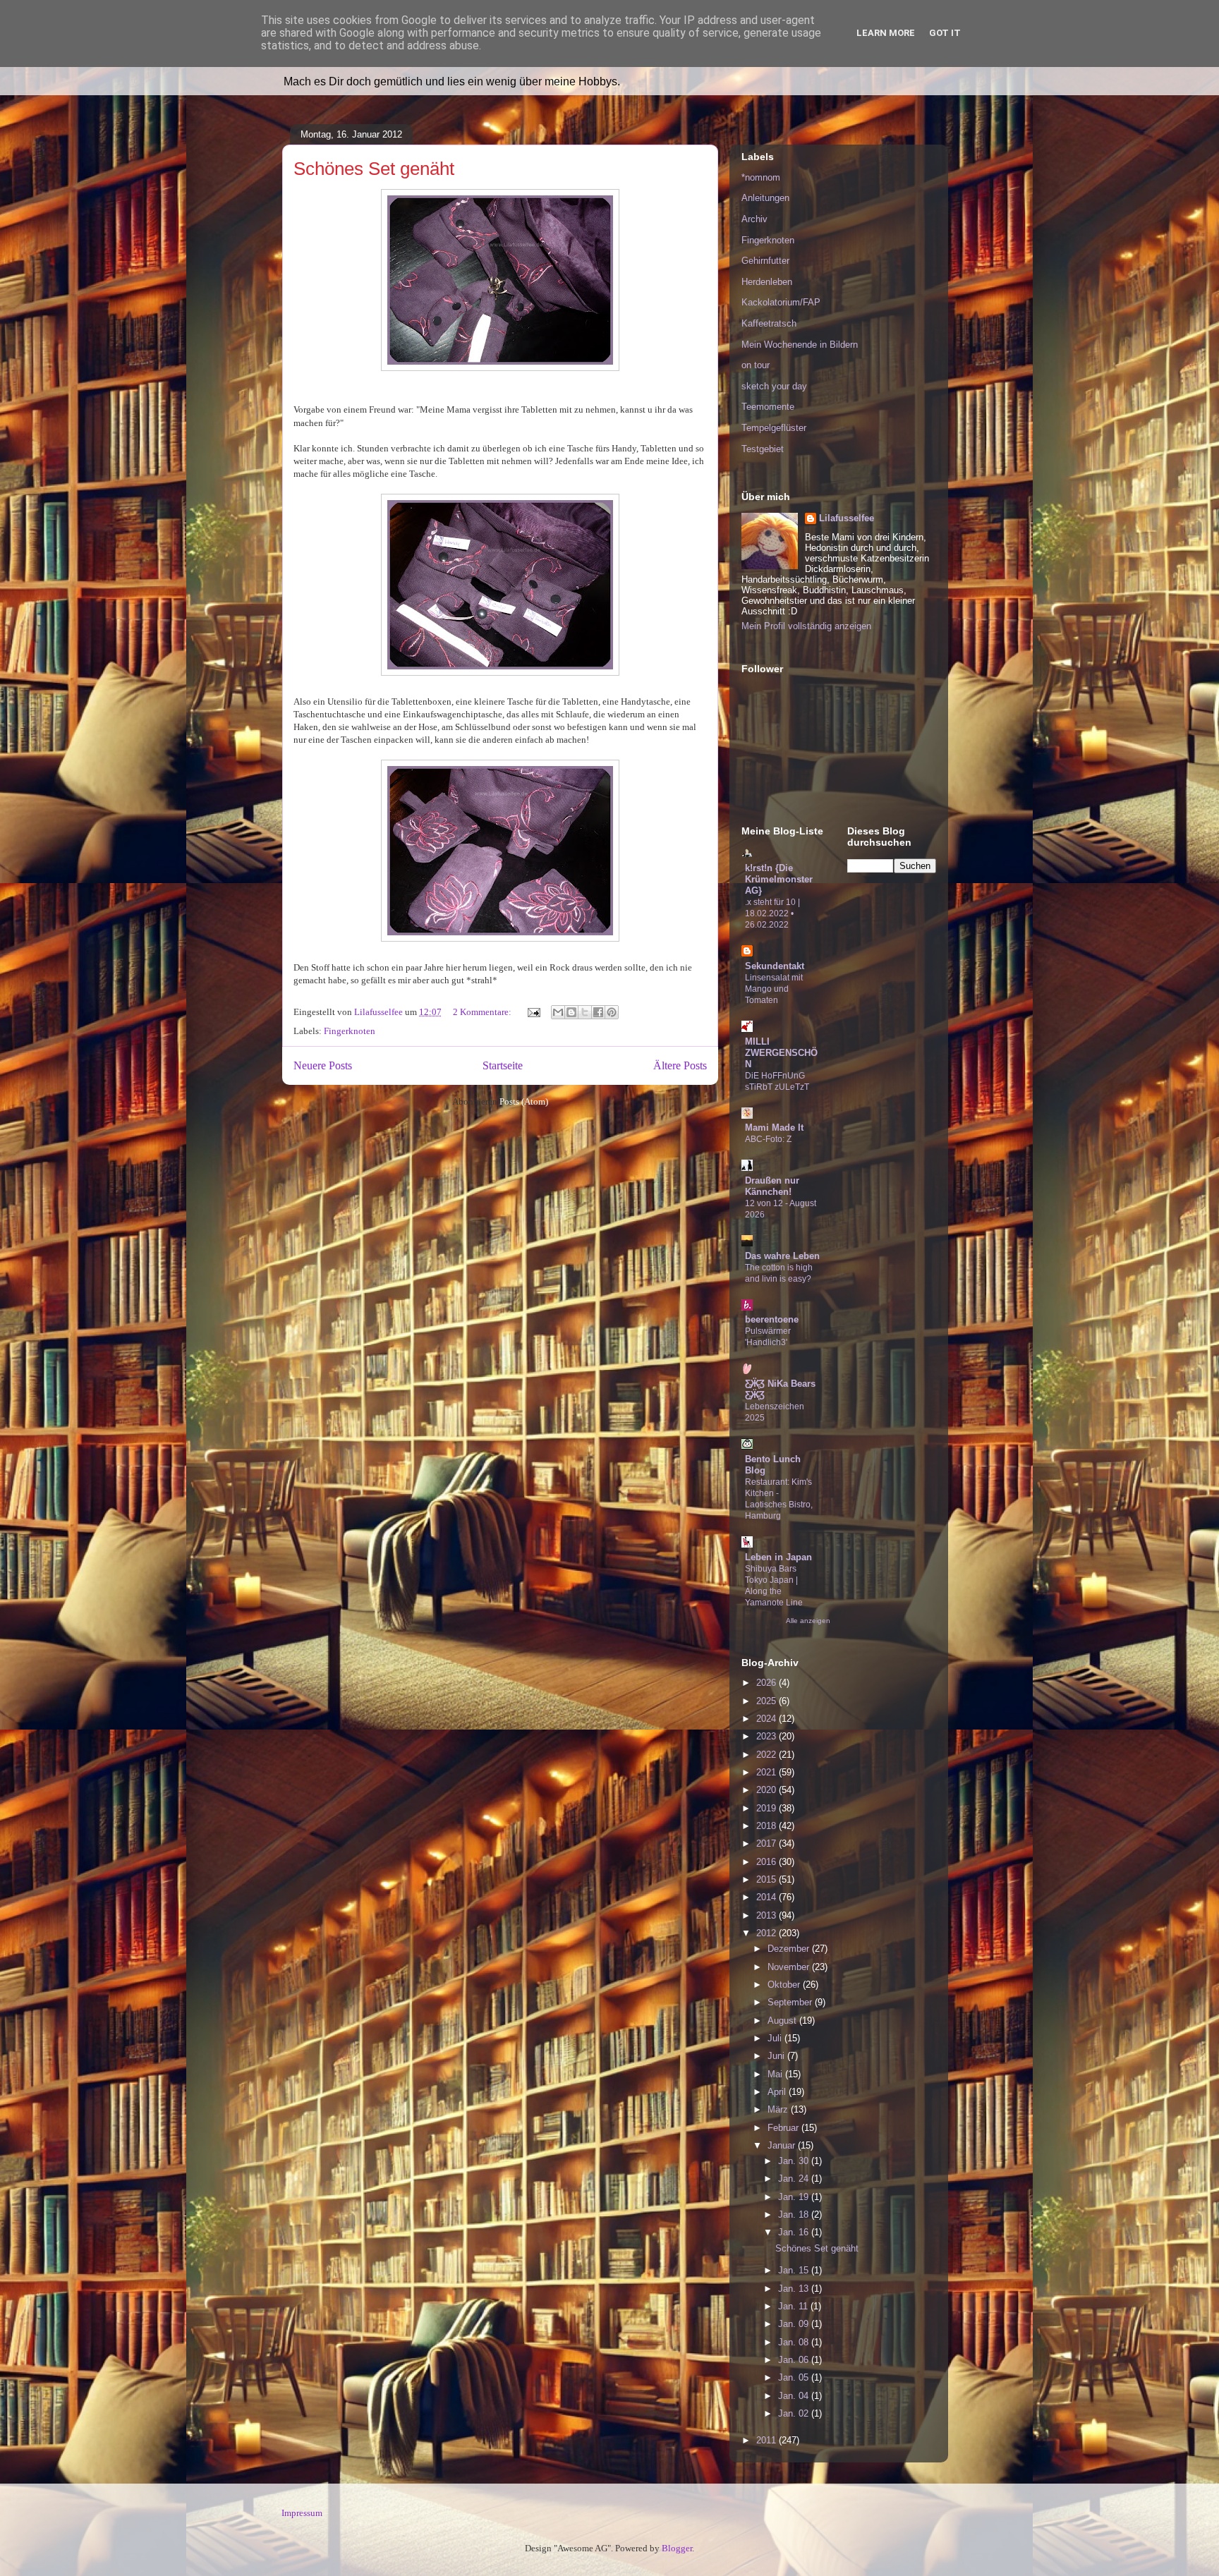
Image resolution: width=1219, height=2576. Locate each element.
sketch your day (774, 386)
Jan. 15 (795, 2270)
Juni (777, 2056)
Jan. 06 (795, 2360)
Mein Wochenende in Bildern (800, 345)
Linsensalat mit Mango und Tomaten (774, 989)
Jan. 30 (795, 2161)
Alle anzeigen (808, 1621)
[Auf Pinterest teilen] (612, 1012)
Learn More (886, 33)
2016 (768, 1862)
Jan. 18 (795, 2214)
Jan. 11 (794, 2306)
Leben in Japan (778, 1557)
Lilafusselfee (847, 518)
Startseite (503, 1065)
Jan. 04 (795, 2396)
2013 (768, 1915)
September (791, 2002)
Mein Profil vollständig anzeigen (806, 626)
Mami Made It (774, 1128)
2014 (768, 1897)
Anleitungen (765, 198)
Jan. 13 (795, 2289)
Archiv (754, 219)
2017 (768, 1843)
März (779, 2109)
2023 (768, 1736)
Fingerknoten (350, 1031)
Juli (776, 2038)
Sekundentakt (775, 966)
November (790, 1967)
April (778, 2092)
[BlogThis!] (571, 1012)
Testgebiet (763, 449)
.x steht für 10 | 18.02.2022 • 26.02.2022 (772, 913)
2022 (768, 1755)
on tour (756, 365)
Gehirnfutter (765, 261)
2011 (768, 2440)
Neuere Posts (323, 1065)
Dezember (790, 1949)
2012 (768, 1933)
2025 (768, 1701)
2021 (768, 1772)
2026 (768, 1683)
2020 (768, 1790)
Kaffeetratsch (769, 323)
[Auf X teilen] (585, 1012)
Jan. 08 (795, 2342)
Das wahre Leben (782, 1256)
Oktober (785, 1985)
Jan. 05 (795, 2377)
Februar (784, 2128)
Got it (945, 33)
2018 (768, 1826)
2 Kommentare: (483, 1012)
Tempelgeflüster (774, 428)
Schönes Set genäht (374, 169)
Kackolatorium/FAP (781, 302)
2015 (768, 1879)
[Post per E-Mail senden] (533, 1012)
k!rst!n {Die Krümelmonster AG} (779, 879)
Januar (783, 2145)
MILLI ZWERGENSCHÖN (781, 1053)
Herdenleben (767, 282)
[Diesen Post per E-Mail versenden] (558, 1012)
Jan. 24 (795, 2179)
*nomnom (761, 177)
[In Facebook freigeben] (598, 1012)
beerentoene (772, 1319)
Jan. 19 (795, 2197)
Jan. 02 (795, 2413)
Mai (776, 2074)
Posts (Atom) (524, 1101)
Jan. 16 (795, 2232)
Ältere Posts (680, 1065)
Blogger (677, 2548)
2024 (768, 1719)
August (783, 2021)
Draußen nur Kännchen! (772, 1186)
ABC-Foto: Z (768, 1139)
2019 (768, 1808)
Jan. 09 (795, 2324)
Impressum (302, 2513)
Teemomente (768, 407)
